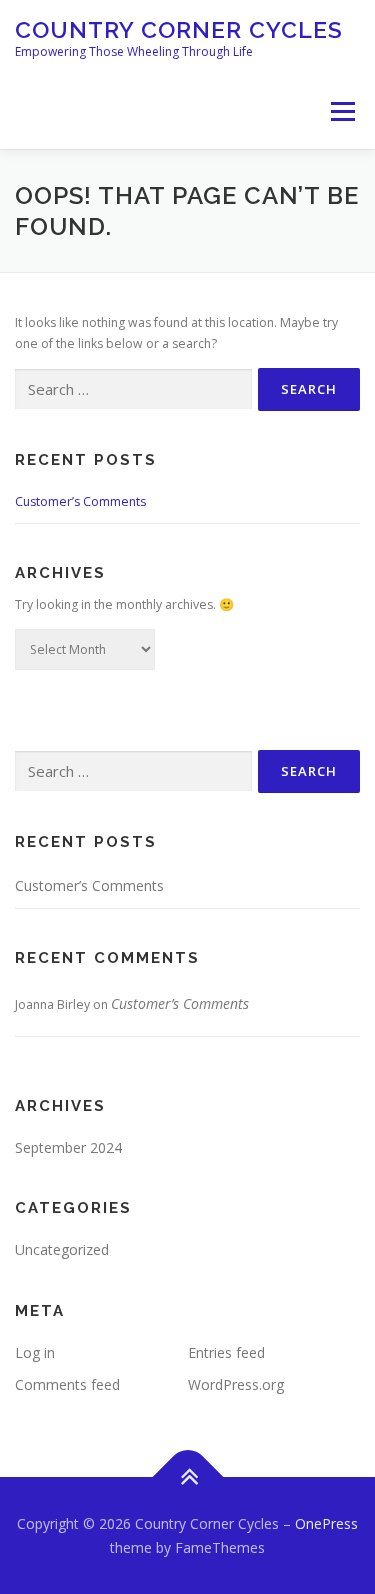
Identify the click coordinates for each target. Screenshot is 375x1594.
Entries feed (226, 1352)
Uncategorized (62, 1249)
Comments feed (67, 1384)
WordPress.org (236, 1384)
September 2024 (68, 1147)
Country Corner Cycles (179, 29)
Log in (35, 1352)
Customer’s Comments (80, 501)
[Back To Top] (187, 1476)
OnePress (326, 1523)
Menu (341, 111)
